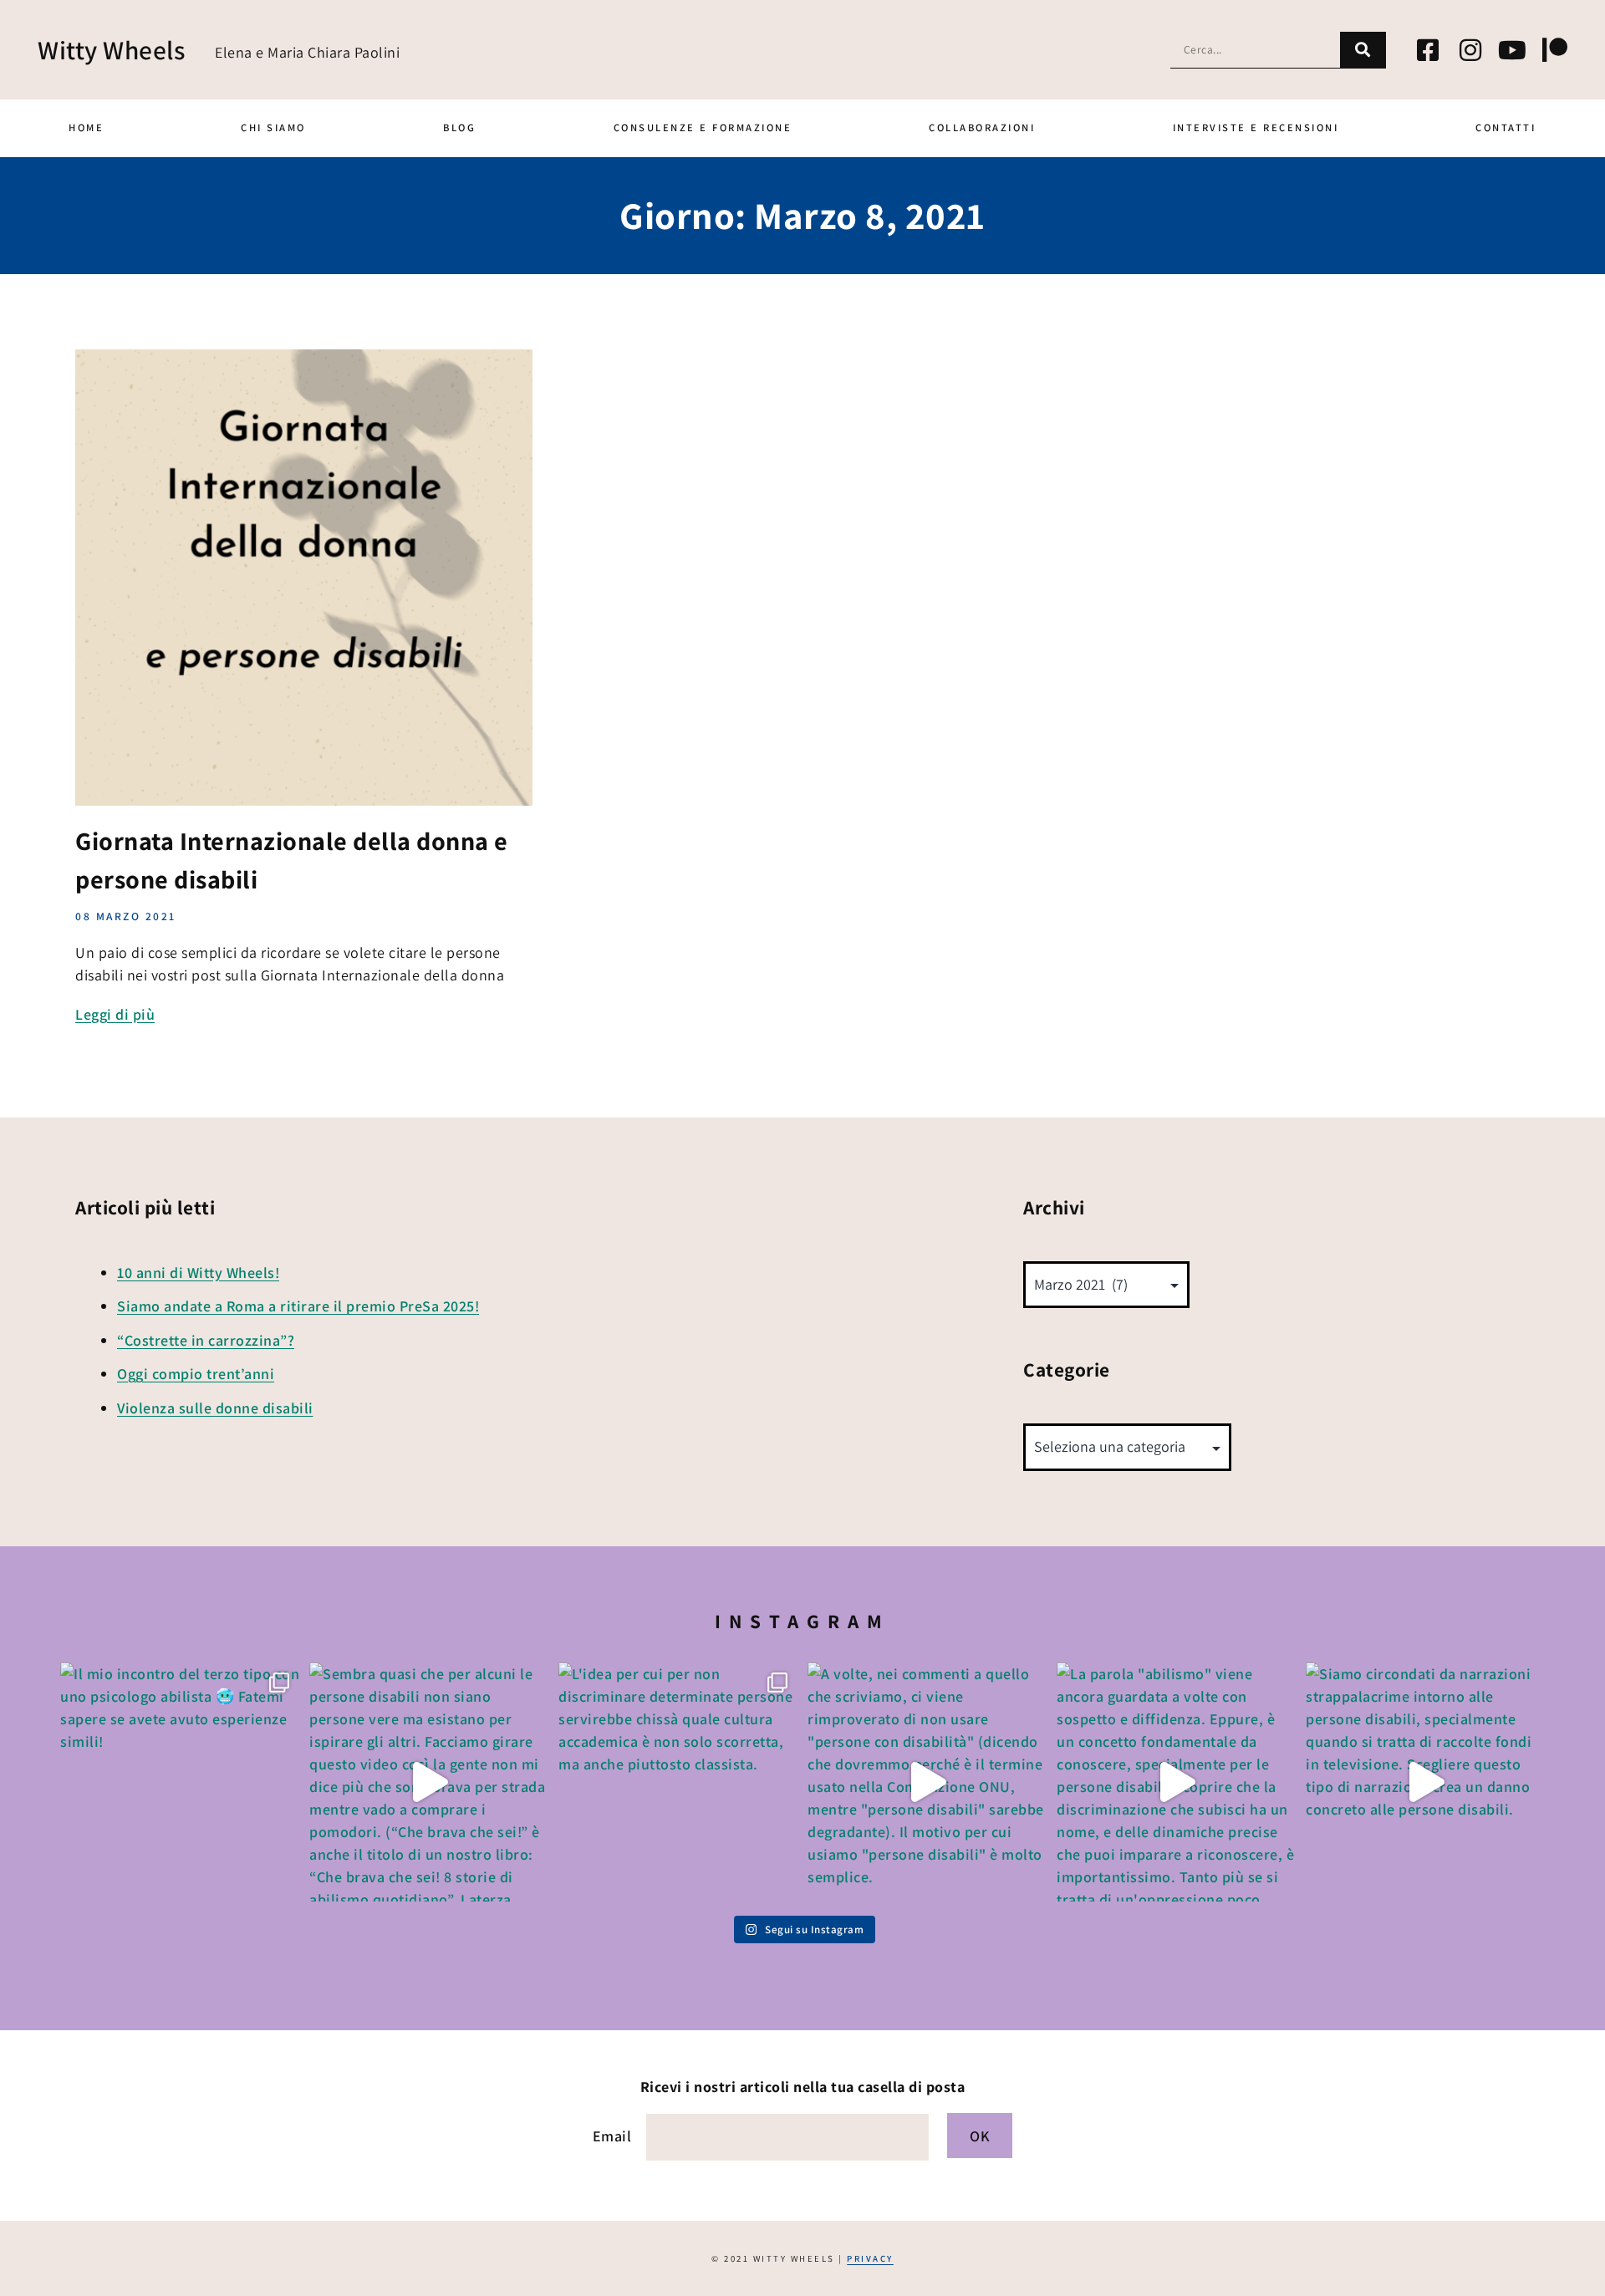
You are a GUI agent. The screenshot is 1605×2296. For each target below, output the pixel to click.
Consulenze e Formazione (703, 127)
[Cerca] (1363, 50)
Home (86, 127)
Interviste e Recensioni (1256, 127)
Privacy (870, 2258)
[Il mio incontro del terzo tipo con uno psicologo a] (180, 1782)
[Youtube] (1513, 50)
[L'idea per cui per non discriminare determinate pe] (678, 1782)
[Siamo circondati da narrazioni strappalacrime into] (1425, 1782)
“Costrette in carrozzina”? (206, 1340)
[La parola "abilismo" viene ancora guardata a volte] (1176, 1782)
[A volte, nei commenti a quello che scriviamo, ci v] (927, 1782)
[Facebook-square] (1429, 50)
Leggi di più (115, 1014)
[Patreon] (1555, 50)
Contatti (1506, 127)
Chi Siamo (273, 127)
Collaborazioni (982, 127)
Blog (459, 127)
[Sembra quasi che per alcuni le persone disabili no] (429, 1782)
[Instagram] (1470, 50)
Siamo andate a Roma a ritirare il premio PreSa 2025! (298, 1306)
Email (612, 2136)
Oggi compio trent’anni (196, 1374)
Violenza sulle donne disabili (215, 1408)
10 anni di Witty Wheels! (198, 1273)
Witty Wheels (111, 50)
